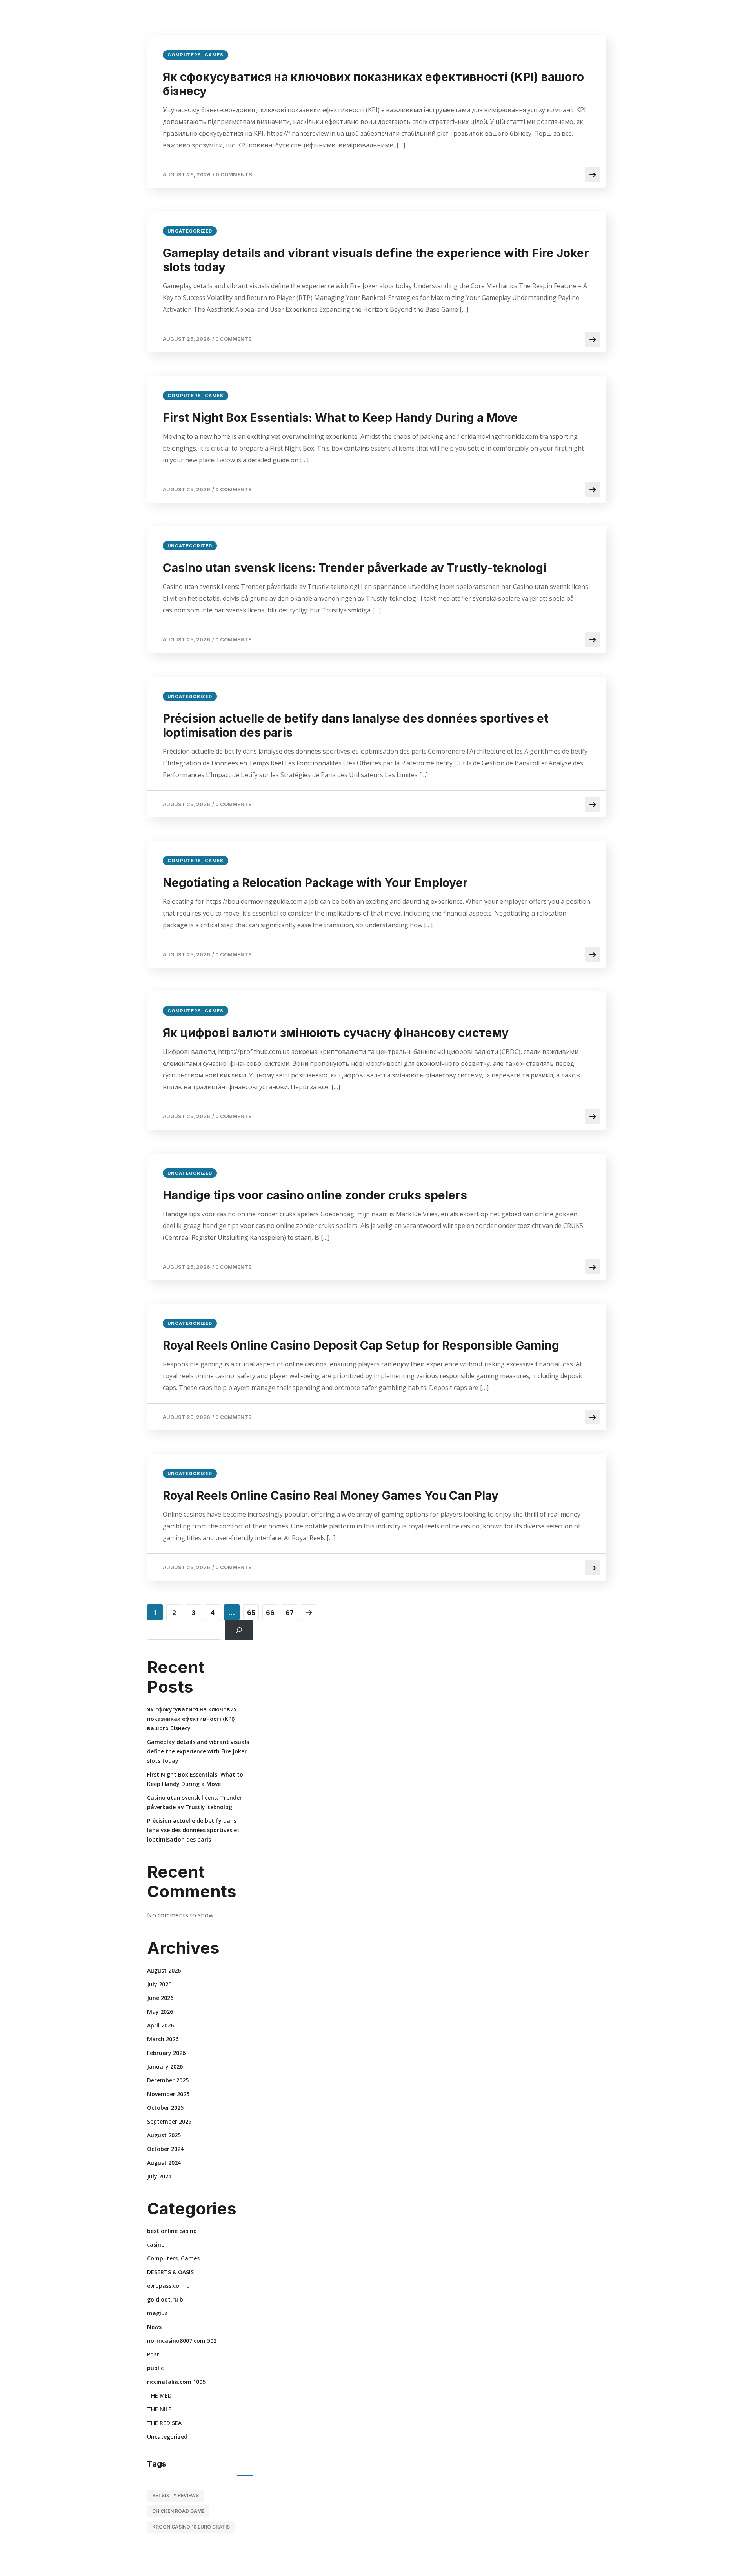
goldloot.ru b (165, 2299)
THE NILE (159, 2409)
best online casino (172, 2231)
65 (251, 1613)
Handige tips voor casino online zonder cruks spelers (315, 1195)
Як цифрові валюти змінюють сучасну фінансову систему (336, 1033)
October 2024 (165, 2149)
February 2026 (166, 2053)
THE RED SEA (164, 2423)
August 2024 (164, 2163)
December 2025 (168, 2080)
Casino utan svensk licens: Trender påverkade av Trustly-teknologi (355, 568)
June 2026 (160, 1998)
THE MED (159, 2395)
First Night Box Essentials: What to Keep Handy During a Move (340, 418)
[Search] (239, 1630)
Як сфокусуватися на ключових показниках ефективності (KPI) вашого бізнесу (373, 84)
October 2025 (165, 2108)
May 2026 (160, 2012)
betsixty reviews (176, 2495)
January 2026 (165, 2066)
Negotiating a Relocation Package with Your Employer (315, 883)
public (155, 2368)
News (154, 2327)
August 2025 (164, 2135)
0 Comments (234, 174)
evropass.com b (168, 2286)
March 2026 (163, 2039)
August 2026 (164, 1970)
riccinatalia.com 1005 (176, 2382)
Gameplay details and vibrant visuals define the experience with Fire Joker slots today (376, 260)
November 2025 (168, 2094)
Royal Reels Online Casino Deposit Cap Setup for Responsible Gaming (361, 1345)
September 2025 (169, 2121)
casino (156, 2244)
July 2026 (159, 1984)
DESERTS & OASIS (170, 2272)
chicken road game (178, 2511)
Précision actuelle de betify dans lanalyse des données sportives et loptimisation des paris (356, 725)
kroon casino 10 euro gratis (191, 2527)
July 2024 (159, 2176)
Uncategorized (190, 231)
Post (153, 2354)
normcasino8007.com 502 (182, 2341)
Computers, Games (196, 55)
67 (290, 1613)
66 (270, 1613)
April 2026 (160, 2025)
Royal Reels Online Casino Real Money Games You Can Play (331, 1495)
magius (157, 2313)
